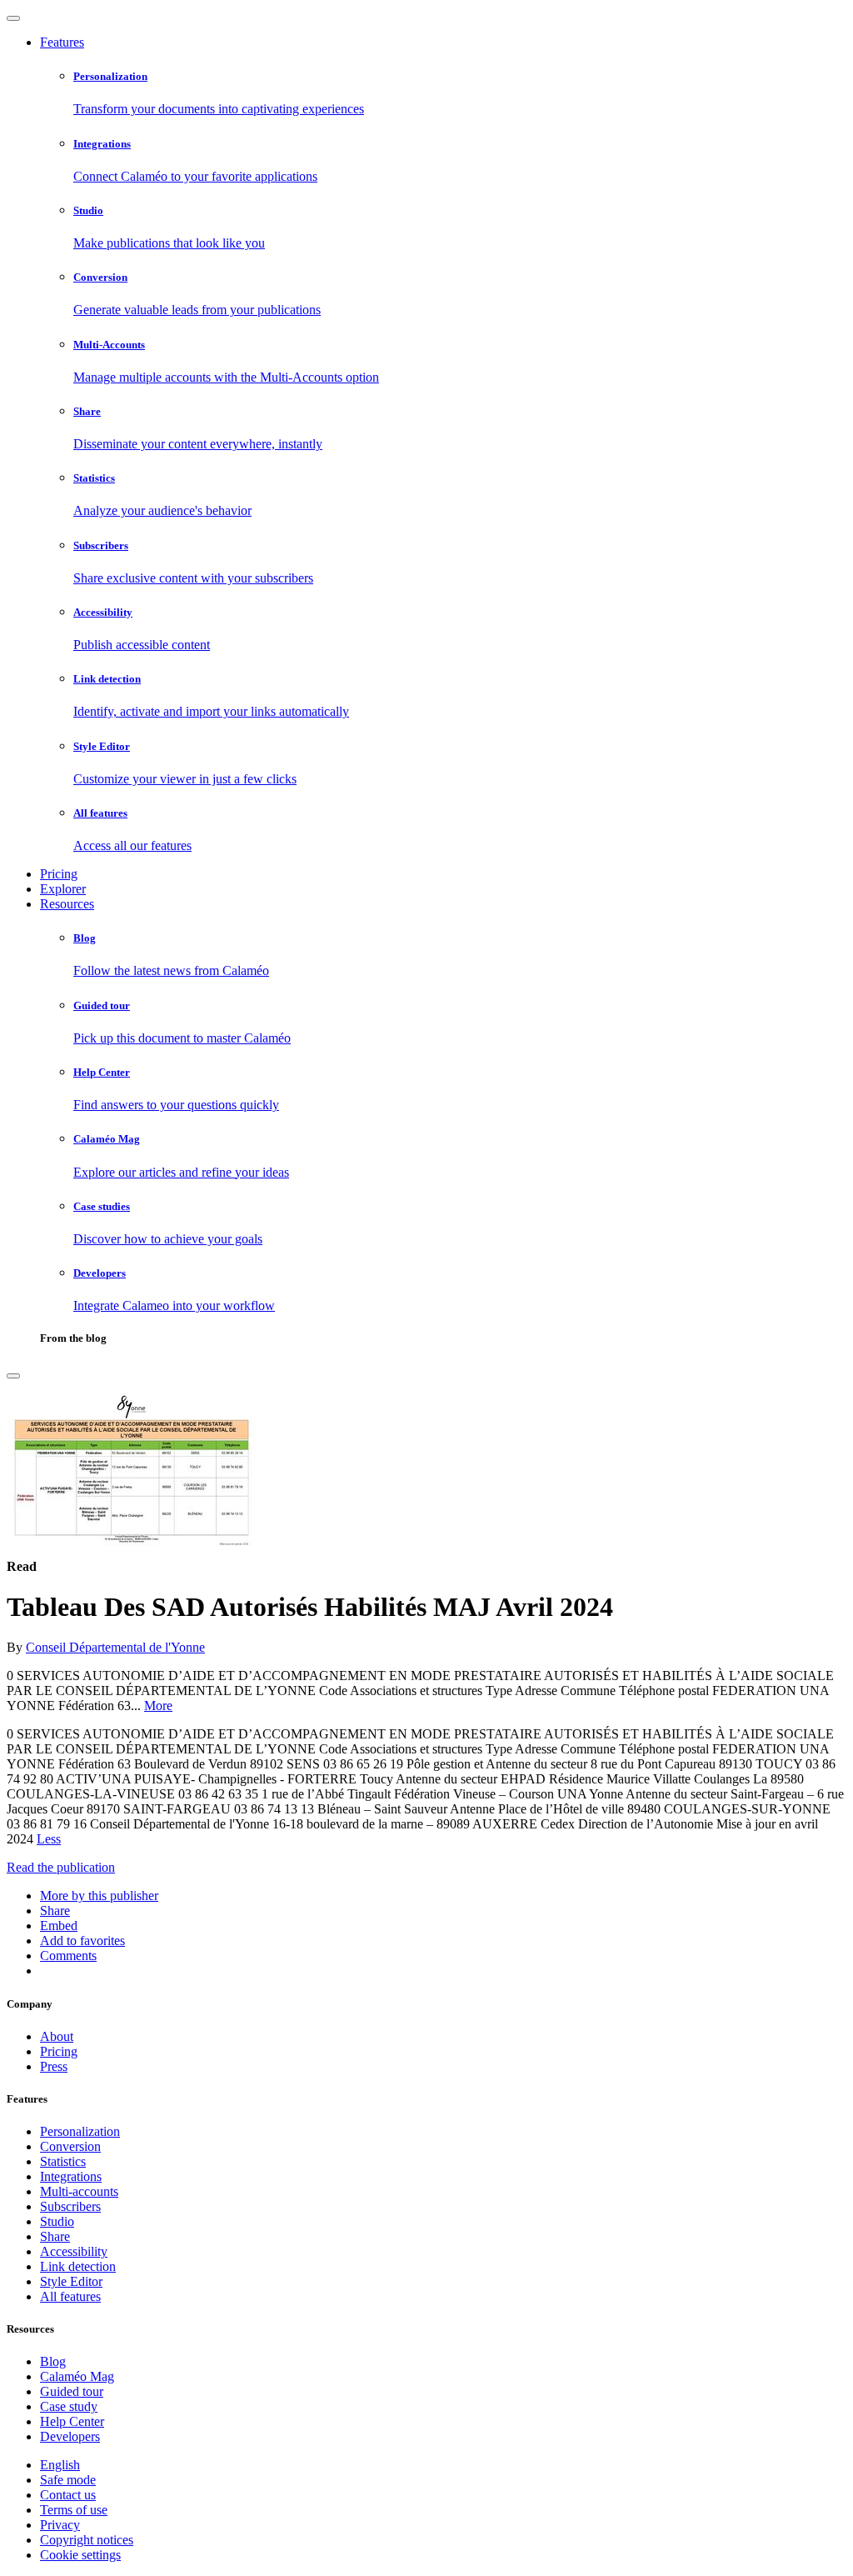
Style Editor (71, 2281)
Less (49, 1839)
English (60, 2465)
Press (54, 2066)
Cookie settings (80, 2555)
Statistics (63, 2161)
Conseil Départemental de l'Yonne (115, 1647)
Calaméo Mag (77, 2376)
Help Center (72, 2421)
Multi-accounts (79, 2191)
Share (55, 2236)
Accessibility (74, 2251)
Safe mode (68, 2480)
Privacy (60, 2525)
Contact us (68, 2495)
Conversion (70, 2146)
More (158, 1706)
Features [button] (62, 42)
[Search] (13, 1376)
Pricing (59, 874)
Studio (57, 2221)
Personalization (80, 2131)
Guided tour (72, 2391)
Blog (53, 2361)
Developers (70, 2436)
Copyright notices (87, 2540)
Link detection (78, 2266)
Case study (69, 2406)
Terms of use (74, 2510)
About (57, 2036)
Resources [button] (67, 904)
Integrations (71, 2176)
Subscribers (70, 2206)
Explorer (63, 889)
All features (70, 2296)
